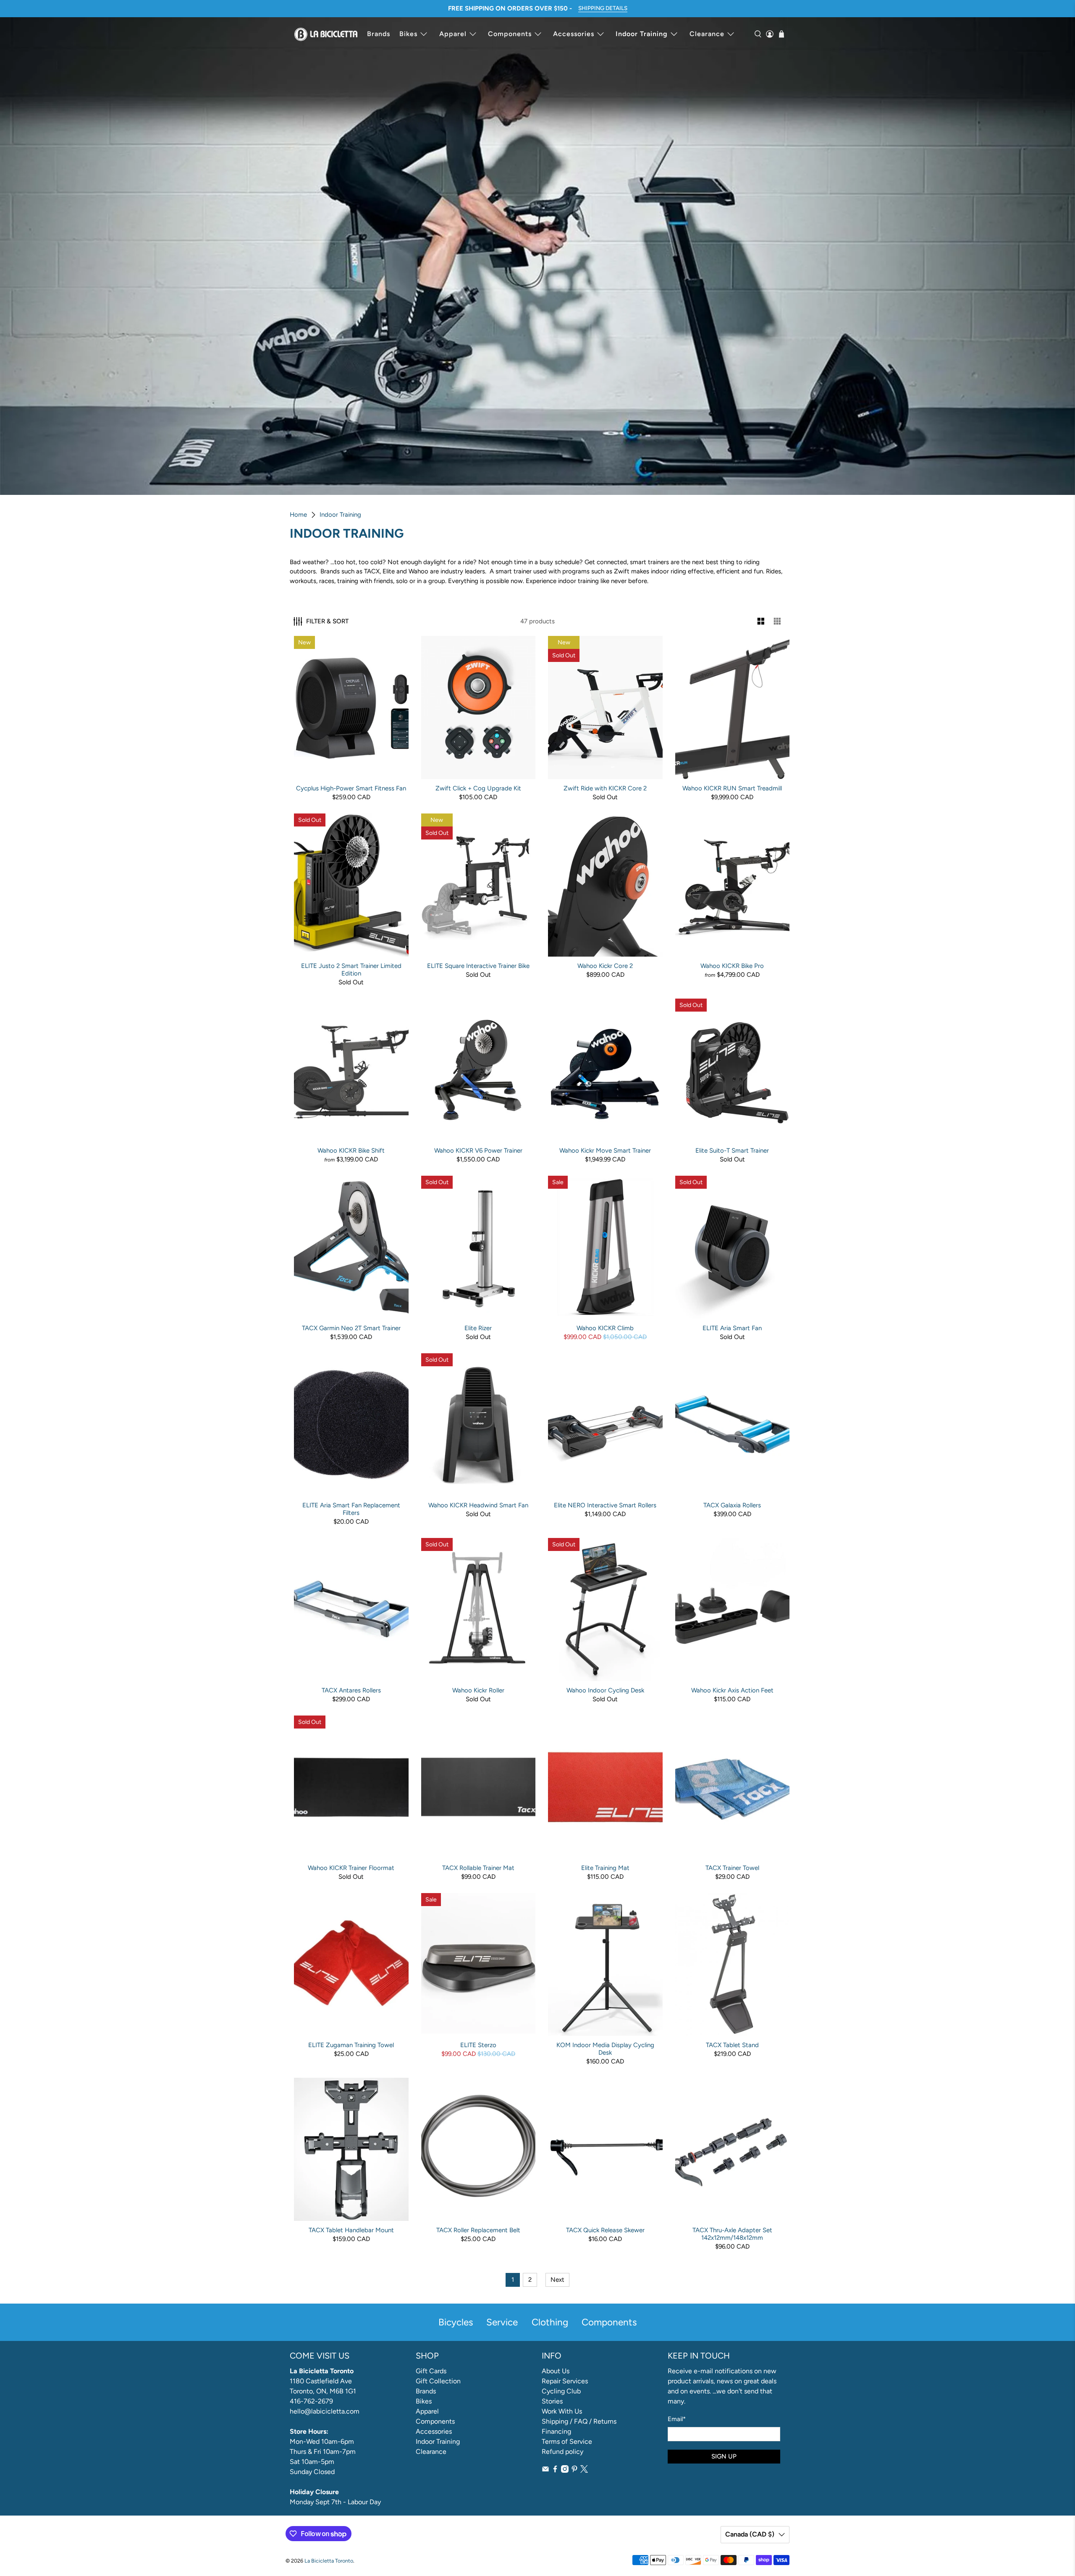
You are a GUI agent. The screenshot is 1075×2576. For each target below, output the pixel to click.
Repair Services (565, 2381)
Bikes (408, 34)
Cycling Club (561, 2391)
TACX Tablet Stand (732, 2045)
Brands (379, 34)
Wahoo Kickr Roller (478, 1690)
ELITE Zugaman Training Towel (351, 2045)
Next (557, 2280)
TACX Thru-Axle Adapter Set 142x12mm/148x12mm (732, 2234)
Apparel (453, 34)
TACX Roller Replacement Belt (478, 2230)
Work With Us (562, 2411)
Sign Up (724, 2456)
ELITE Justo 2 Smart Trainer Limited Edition (351, 970)
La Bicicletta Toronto (329, 2561)
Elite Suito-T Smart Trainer (732, 1151)
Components (510, 34)
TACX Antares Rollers (351, 1690)
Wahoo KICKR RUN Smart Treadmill (732, 788)
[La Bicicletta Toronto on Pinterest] (574, 2470)
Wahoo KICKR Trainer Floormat (351, 1868)
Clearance (707, 34)
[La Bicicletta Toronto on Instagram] (565, 2470)
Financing (556, 2431)
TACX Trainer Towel (732, 1868)
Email (677, 2419)
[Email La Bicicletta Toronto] (545, 2470)
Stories (552, 2401)
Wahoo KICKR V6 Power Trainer (478, 1151)
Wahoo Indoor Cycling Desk (605, 1690)
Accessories (574, 34)
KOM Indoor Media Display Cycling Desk (605, 2049)
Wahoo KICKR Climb (605, 1328)
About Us (556, 2371)
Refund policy (562, 2452)
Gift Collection (438, 2381)
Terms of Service (567, 2441)
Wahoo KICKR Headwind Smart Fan (478, 1505)
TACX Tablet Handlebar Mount (351, 2230)
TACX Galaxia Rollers (732, 1505)
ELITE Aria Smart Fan (732, 1328)
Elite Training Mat (605, 1868)
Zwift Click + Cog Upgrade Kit (478, 788)
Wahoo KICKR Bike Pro (732, 966)
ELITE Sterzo (478, 2045)
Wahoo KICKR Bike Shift (351, 1151)
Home (298, 515)
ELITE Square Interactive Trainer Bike (478, 966)
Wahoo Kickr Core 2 (605, 966)
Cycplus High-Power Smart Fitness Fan (351, 788)
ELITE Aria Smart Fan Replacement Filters (351, 1509)
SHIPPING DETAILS (603, 8)
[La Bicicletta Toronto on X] (584, 2470)
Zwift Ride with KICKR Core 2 (605, 788)
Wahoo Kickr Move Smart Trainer (605, 1151)
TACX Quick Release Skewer (605, 2230)
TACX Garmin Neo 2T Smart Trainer (351, 1328)
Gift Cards (431, 2371)
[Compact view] (777, 621)
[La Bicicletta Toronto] (326, 34)
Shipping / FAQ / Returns (579, 2421)
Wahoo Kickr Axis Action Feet (732, 1690)
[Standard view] (761, 621)
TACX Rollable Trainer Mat (478, 1868)
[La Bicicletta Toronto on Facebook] (555, 2470)
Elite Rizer (478, 1328)
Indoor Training (642, 34)
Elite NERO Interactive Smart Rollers (605, 1505)
